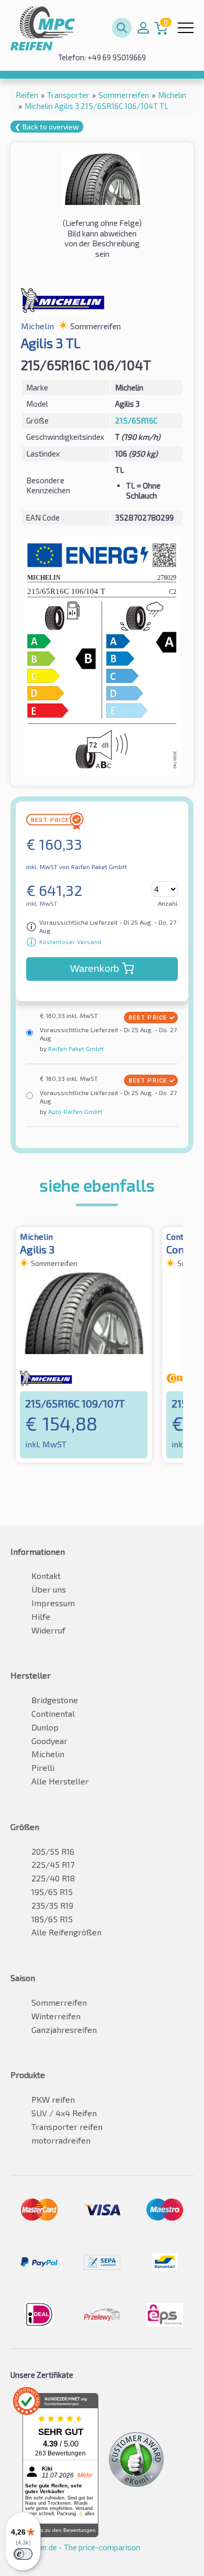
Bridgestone (55, 1700)
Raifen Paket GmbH (75, 1048)
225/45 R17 (53, 1864)
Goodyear (49, 1741)
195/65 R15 (52, 1892)
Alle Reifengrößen (66, 1932)
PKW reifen (53, 2099)
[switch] (23, 2554)
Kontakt (46, 1576)
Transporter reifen (67, 2126)
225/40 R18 (53, 1878)
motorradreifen (61, 2140)
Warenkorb (95, 968)
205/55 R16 (53, 1851)
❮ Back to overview (47, 127)
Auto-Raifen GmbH (74, 1111)
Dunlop (45, 1727)
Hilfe (41, 1616)
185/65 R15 (52, 1919)
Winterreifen (56, 2016)
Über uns (49, 1589)
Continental (53, 1713)
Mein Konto (143, 28)
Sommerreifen (59, 2002)
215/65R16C (136, 420)
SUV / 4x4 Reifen (64, 2113)
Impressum (53, 1603)
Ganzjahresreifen (64, 2030)
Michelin (48, 1754)
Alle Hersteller (60, 1781)
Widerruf (48, 1630)
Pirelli (43, 1767)
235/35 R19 (52, 1905)
